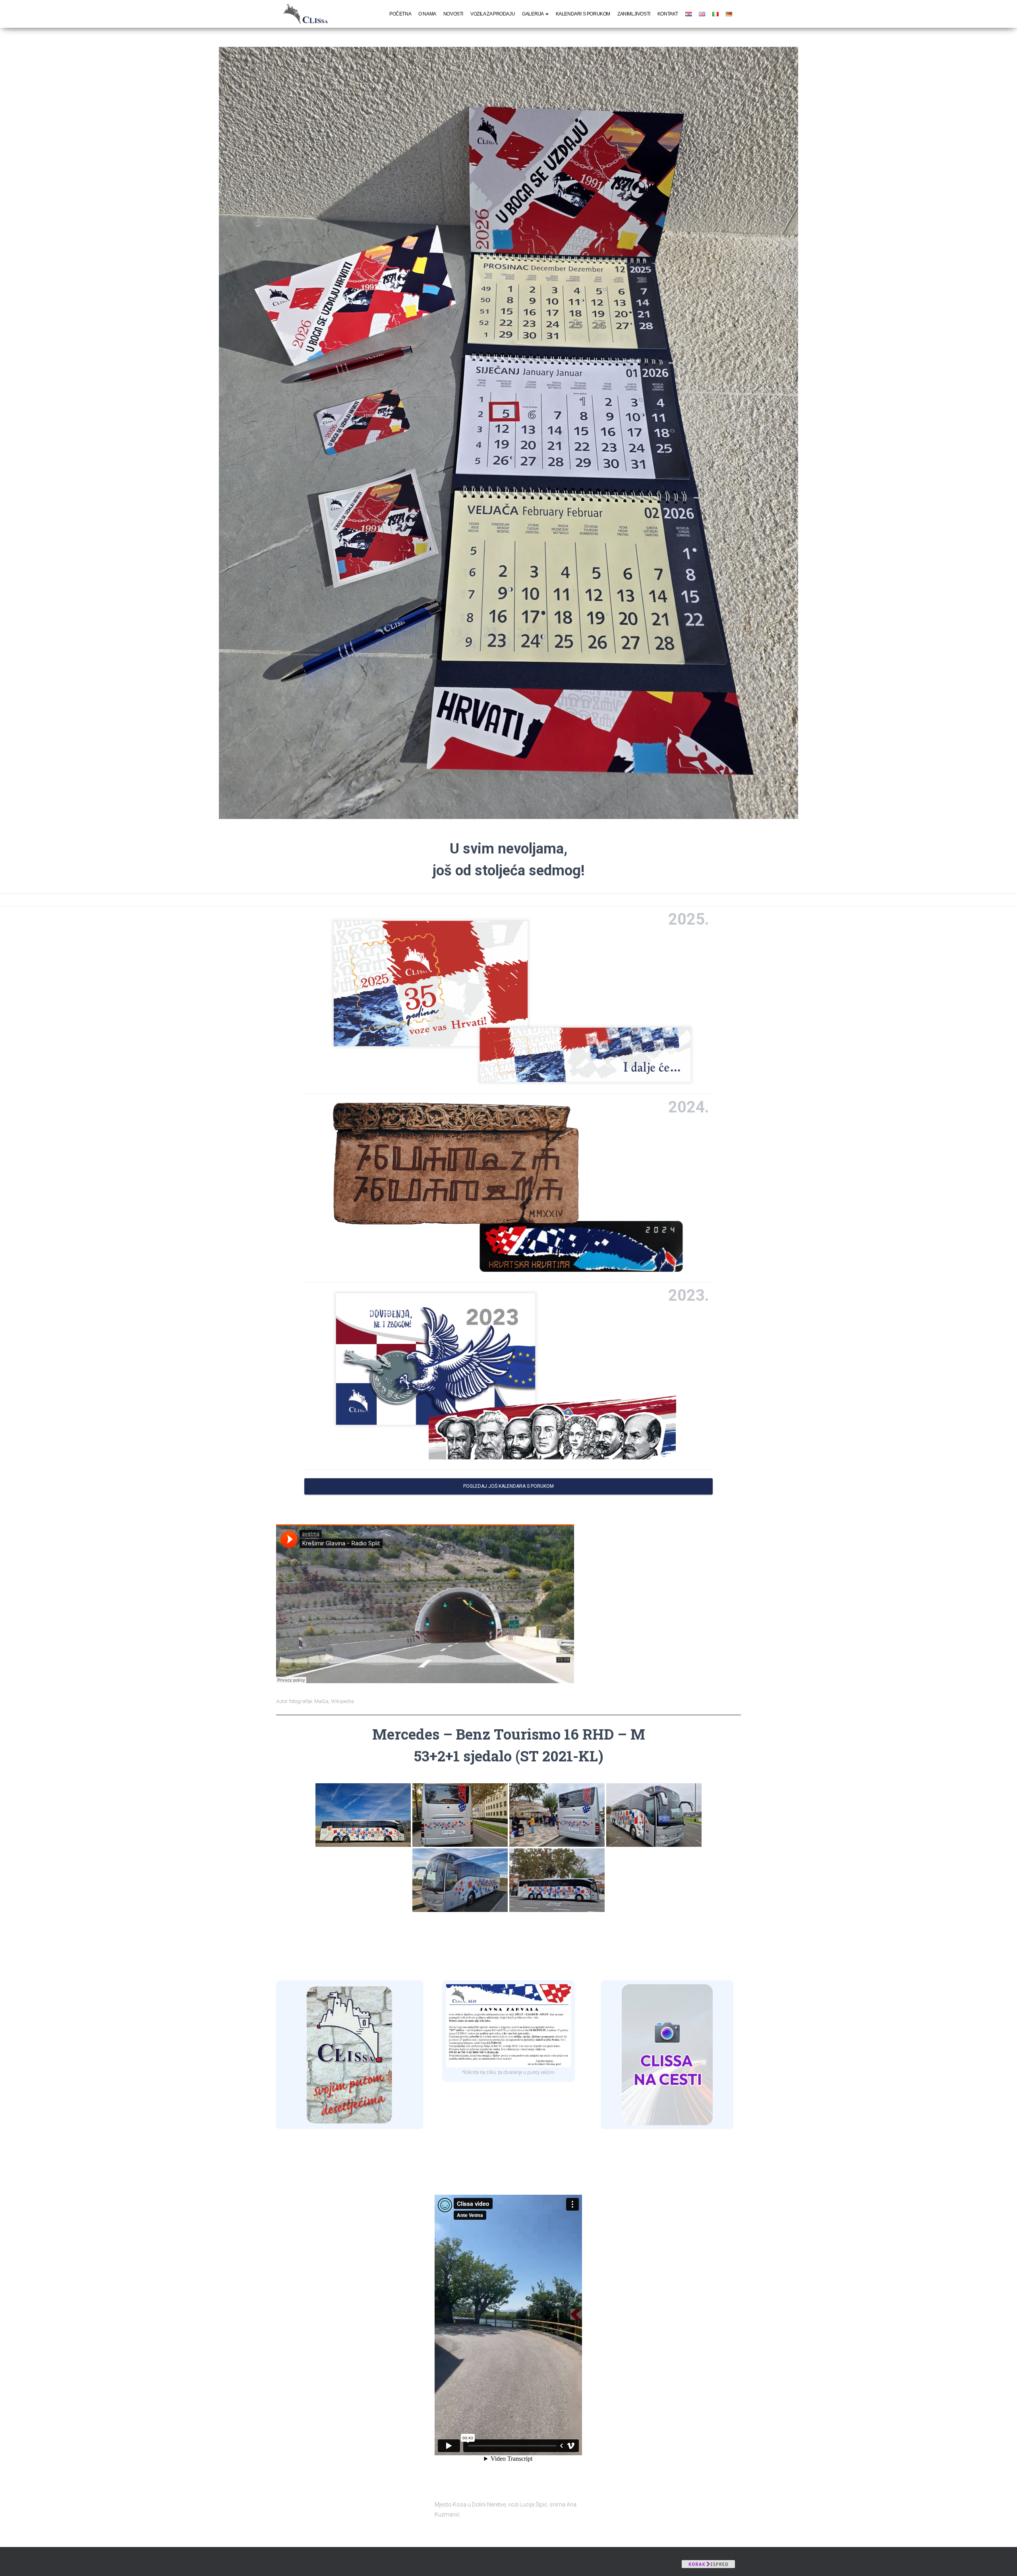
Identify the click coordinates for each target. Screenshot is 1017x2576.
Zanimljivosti (634, 14)
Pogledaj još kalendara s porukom (508, 1486)
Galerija (533, 14)
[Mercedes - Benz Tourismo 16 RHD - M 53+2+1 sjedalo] (363, 1815)
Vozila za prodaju (493, 14)
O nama (427, 14)
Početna (400, 14)
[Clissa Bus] (308, 14)
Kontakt (668, 14)
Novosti (453, 14)
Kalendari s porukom (583, 14)
